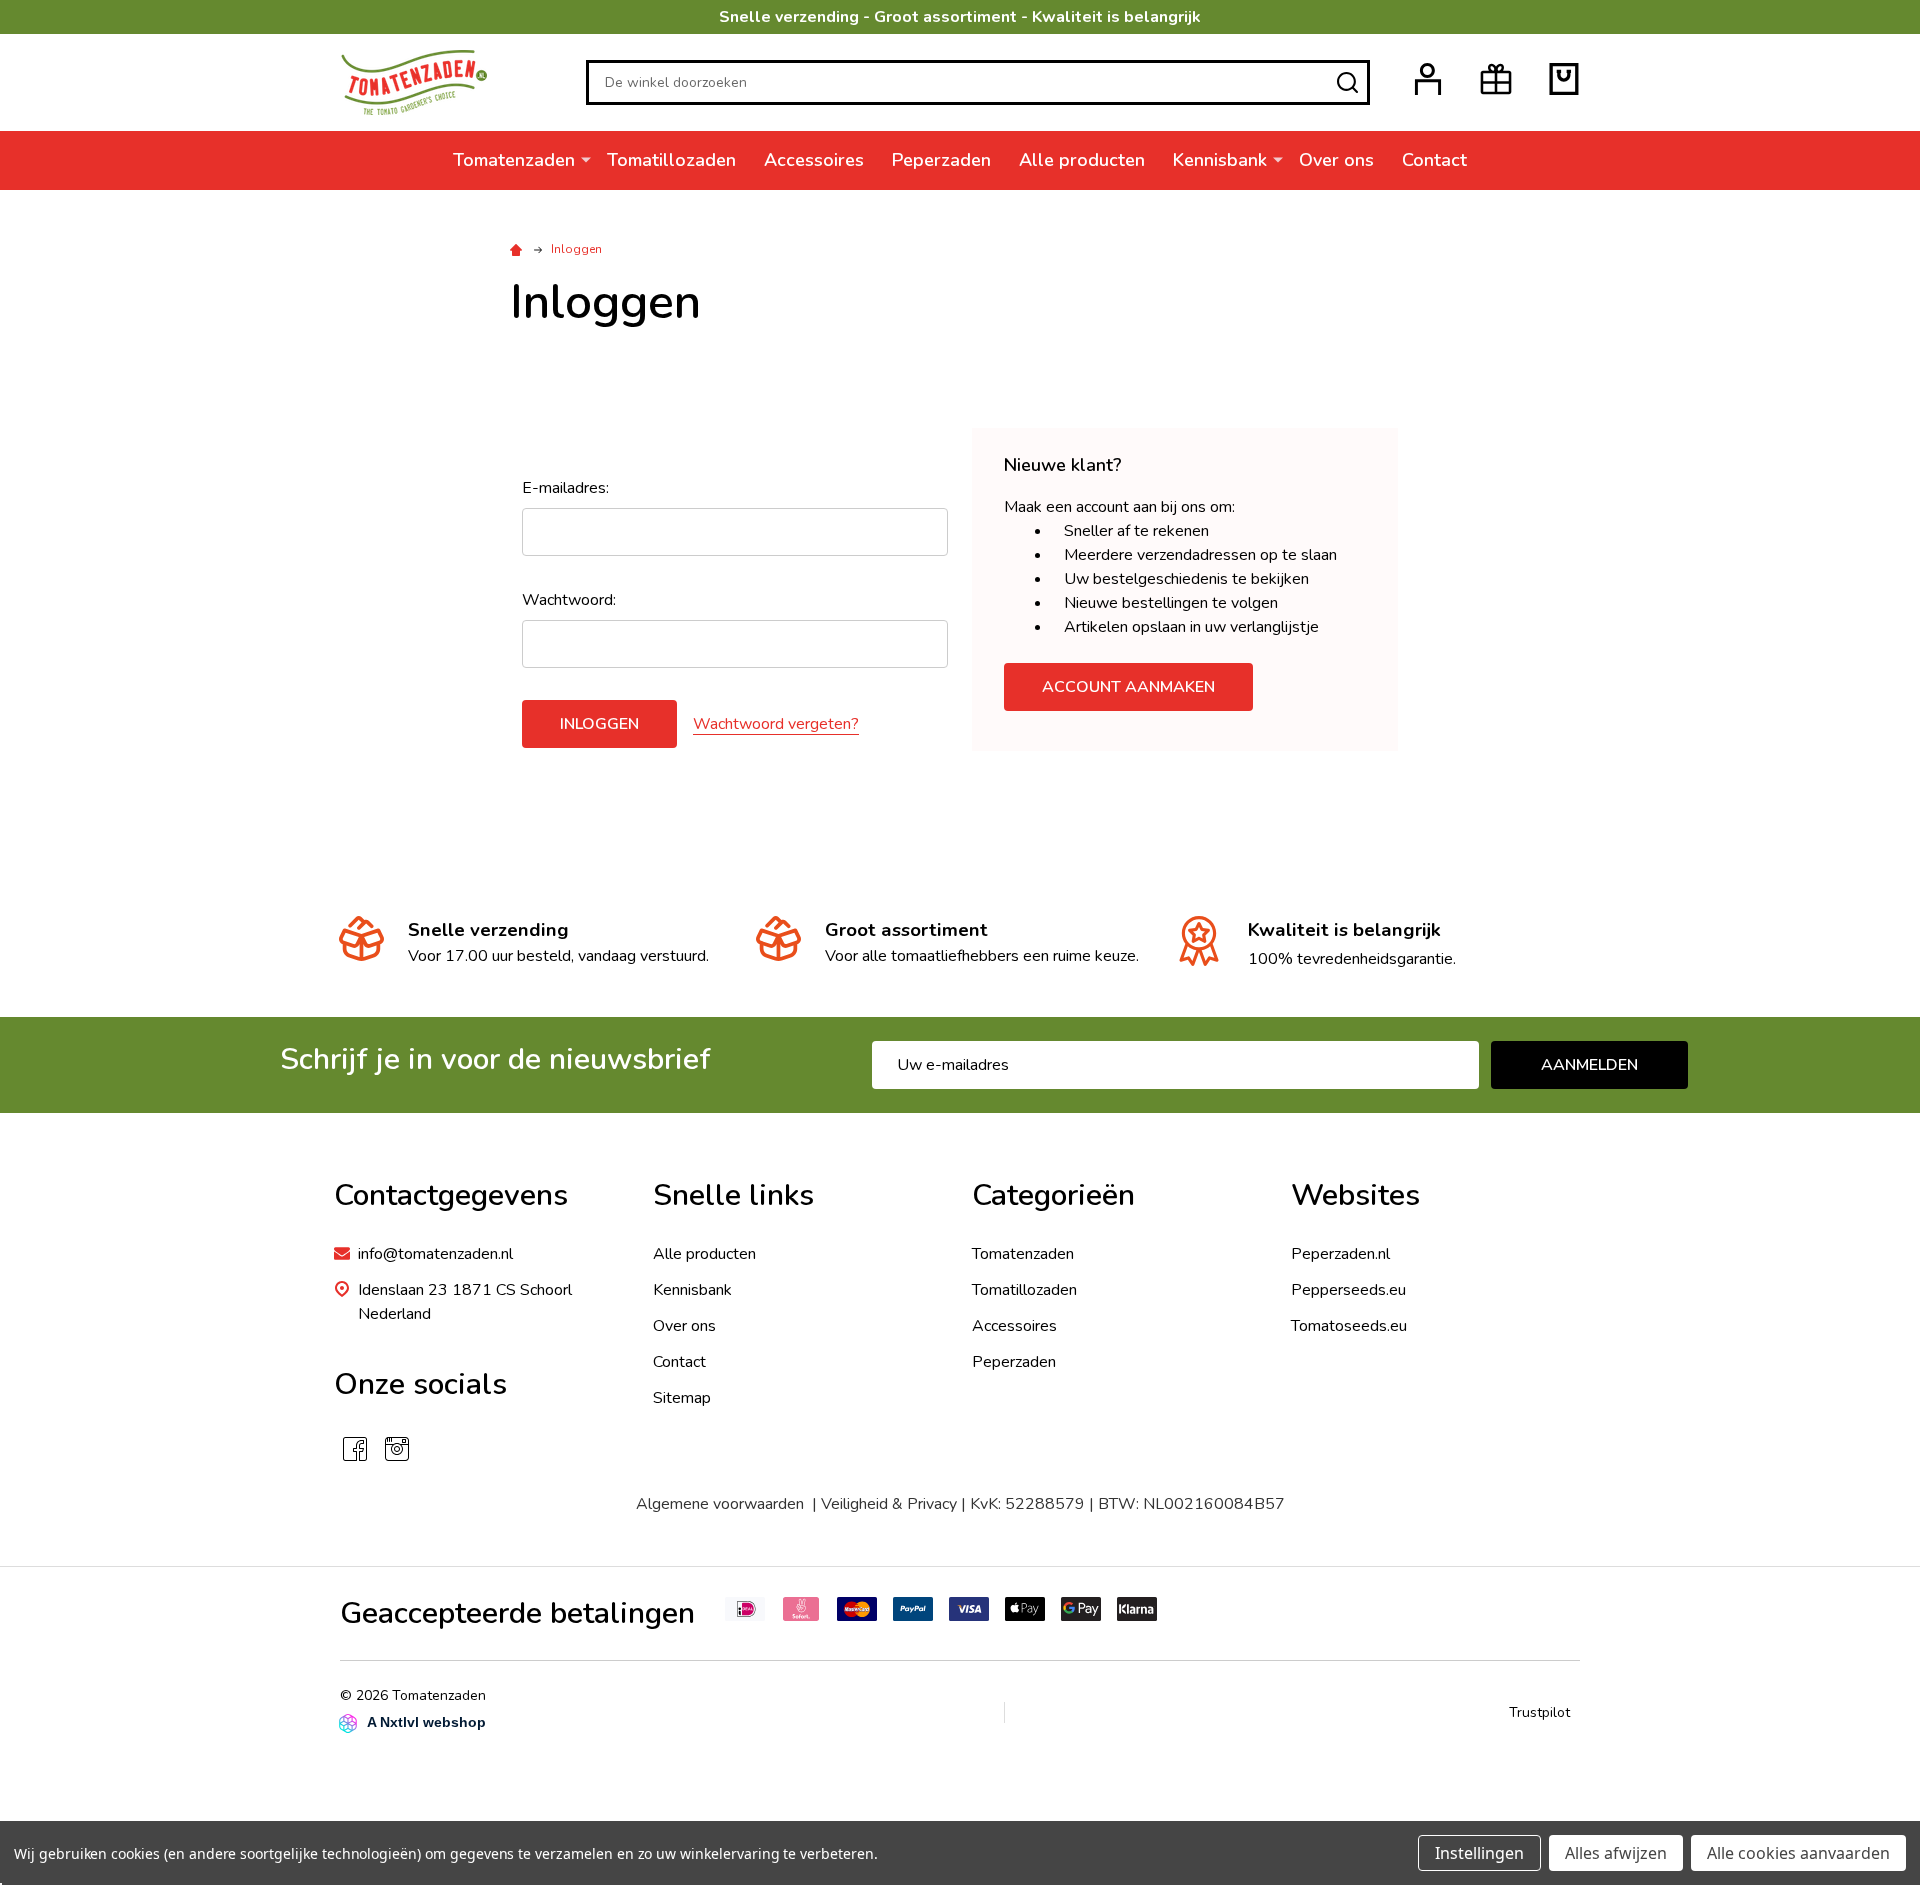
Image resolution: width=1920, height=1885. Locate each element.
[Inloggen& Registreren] (1428, 79)
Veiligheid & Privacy (889, 1504)
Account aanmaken (1128, 687)
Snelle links (733, 1195)
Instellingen (1479, 1853)
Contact (1434, 160)
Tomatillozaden (671, 160)
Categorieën (1053, 1195)
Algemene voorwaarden (724, 1504)
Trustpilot (1539, 1712)
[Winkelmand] (1564, 79)
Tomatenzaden (514, 160)
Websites (1355, 1195)
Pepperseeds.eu (1348, 1290)
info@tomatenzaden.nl (435, 1254)
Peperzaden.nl (1340, 1254)
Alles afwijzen (1616, 1853)
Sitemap (682, 1398)
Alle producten (1082, 160)
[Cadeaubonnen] (1496, 79)
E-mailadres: (565, 488)
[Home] (519, 249)
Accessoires (814, 160)
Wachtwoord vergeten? (776, 724)
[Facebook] (355, 1449)
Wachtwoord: (569, 600)
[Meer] (586, 159)
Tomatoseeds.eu (1349, 1326)
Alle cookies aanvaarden (1798, 1853)
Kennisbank (1220, 160)
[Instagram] (397, 1449)
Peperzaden (941, 160)
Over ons (1336, 160)
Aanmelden (1589, 1065)
